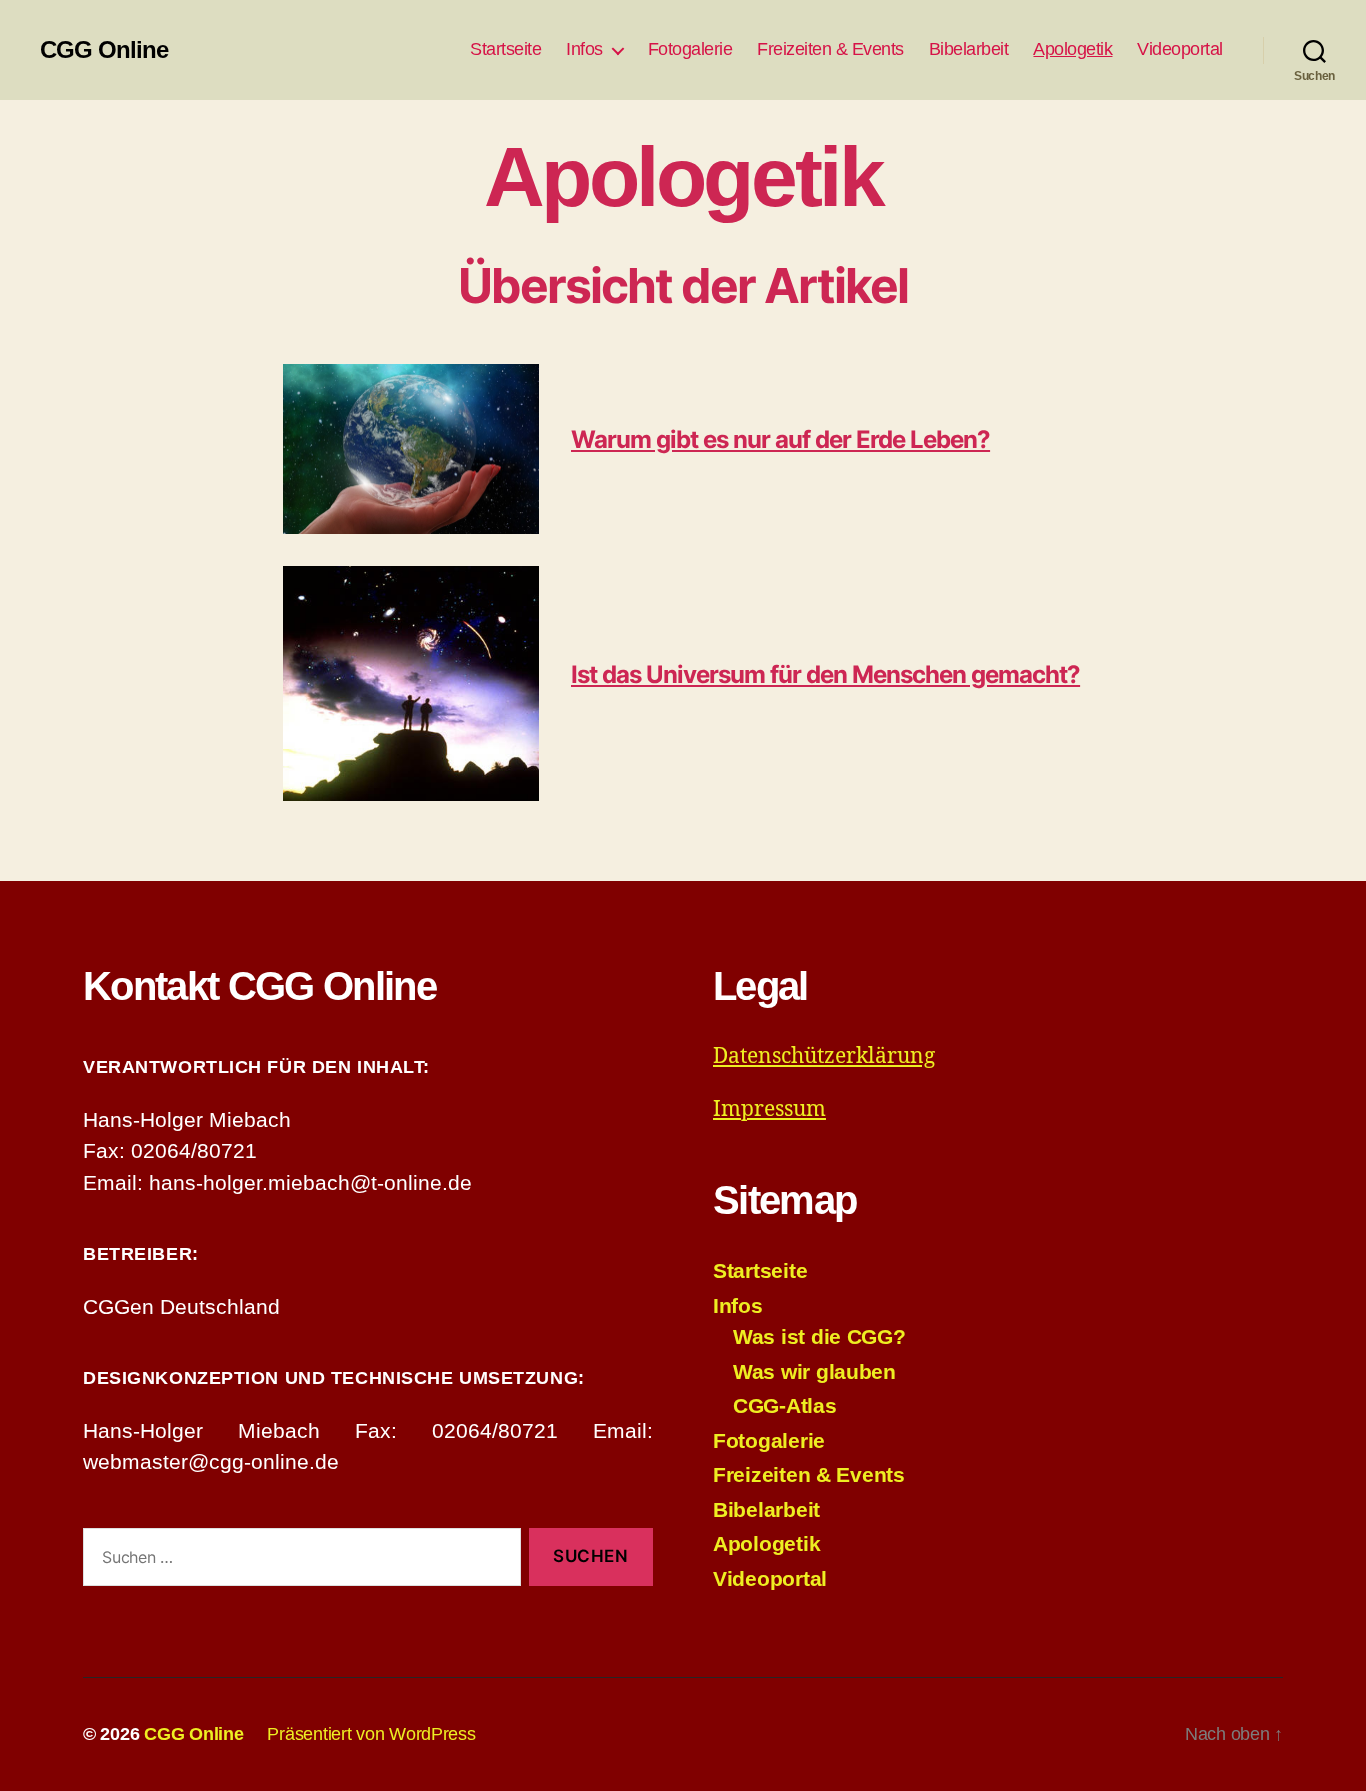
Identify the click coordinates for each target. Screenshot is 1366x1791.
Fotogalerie (690, 49)
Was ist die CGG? (819, 1336)
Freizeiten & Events (830, 49)
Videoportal (1180, 49)
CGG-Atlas (785, 1405)
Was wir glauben (814, 1371)
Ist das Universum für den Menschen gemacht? (825, 674)
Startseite (505, 49)
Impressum (769, 1109)
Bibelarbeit (969, 49)
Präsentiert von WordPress (371, 1734)
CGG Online (104, 50)
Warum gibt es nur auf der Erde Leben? (780, 439)
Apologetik (1072, 49)
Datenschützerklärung (824, 1056)
